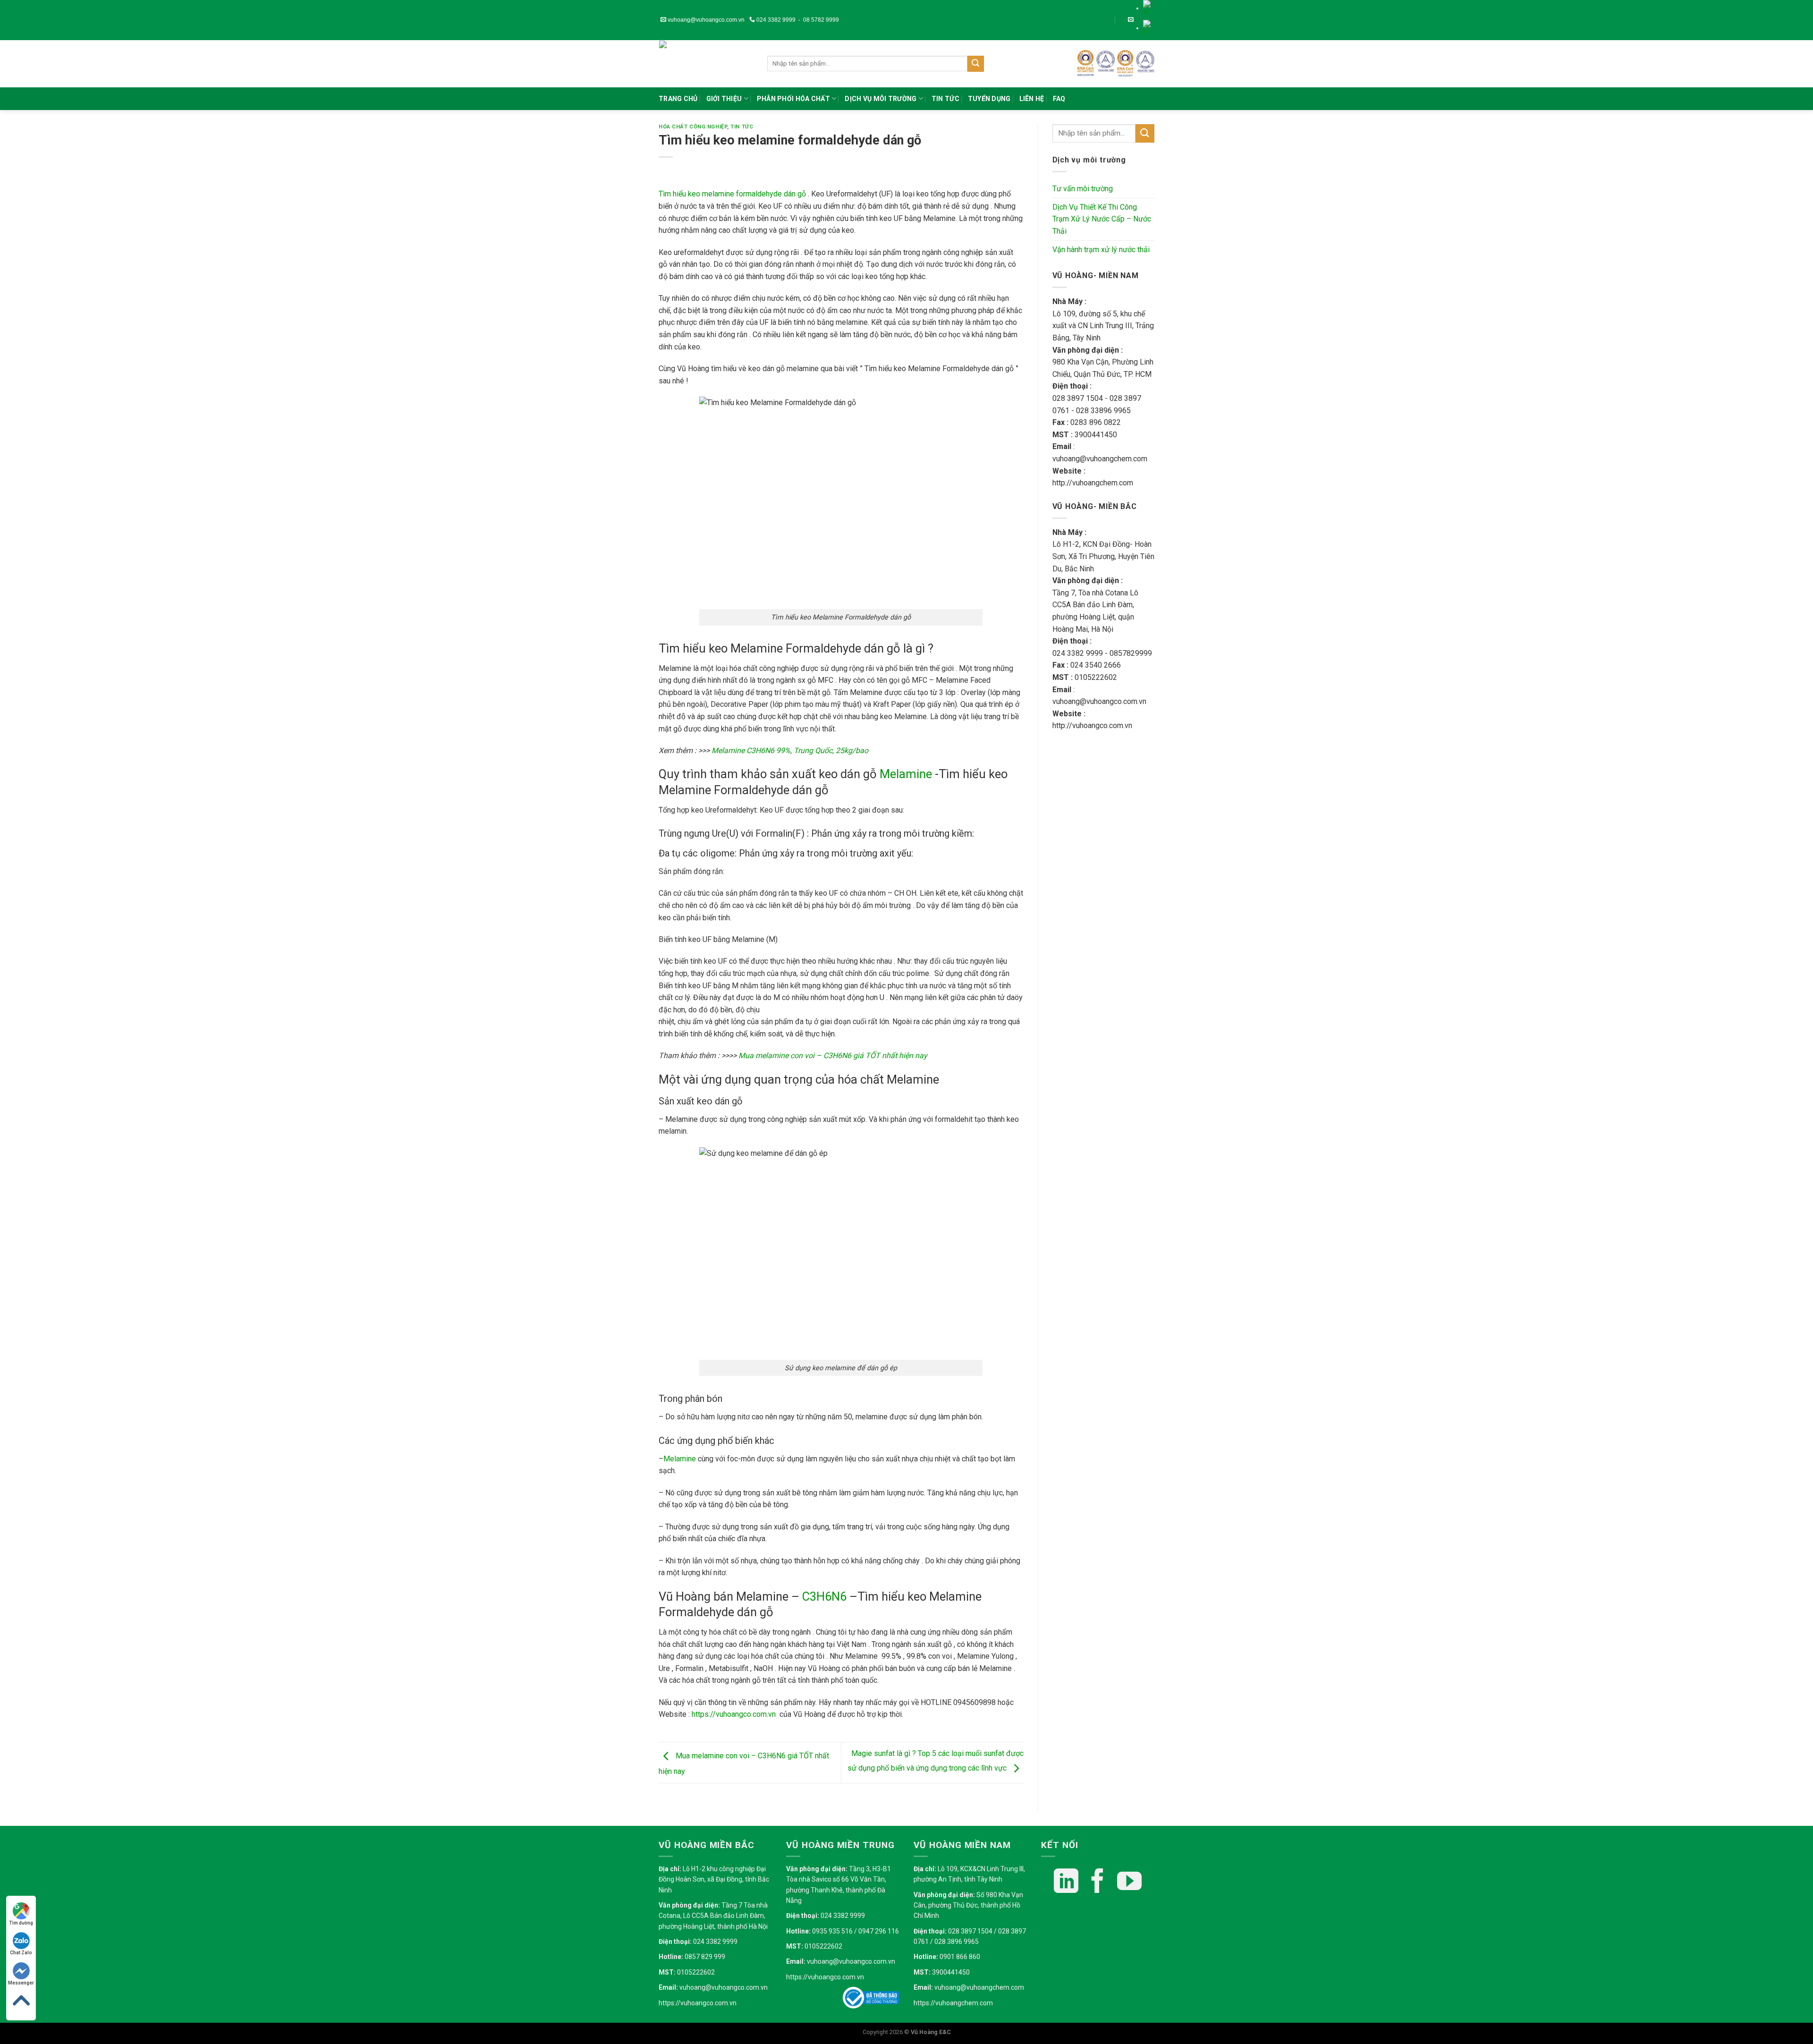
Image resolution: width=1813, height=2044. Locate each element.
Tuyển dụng (989, 99)
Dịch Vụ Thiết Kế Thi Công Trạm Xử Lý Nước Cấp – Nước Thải (1102, 219)
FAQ (1059, 99)
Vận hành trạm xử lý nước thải (1101, 250)
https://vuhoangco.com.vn (698, 2003)
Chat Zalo (21, 1953)
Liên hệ (1032, 99)
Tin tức (945, 99)
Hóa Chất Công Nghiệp (693, 127)
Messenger (21, 1983)
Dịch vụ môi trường (881, 99)
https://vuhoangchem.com (953, 2003)
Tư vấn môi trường (1083, 189)
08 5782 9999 (821, 20)
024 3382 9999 (775, 20)
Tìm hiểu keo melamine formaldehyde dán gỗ (732, 194)
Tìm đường (21, 1923)
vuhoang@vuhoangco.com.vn (705, 20)
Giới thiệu (724, 99)
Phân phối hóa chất (793, 99)
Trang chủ (678, 99)
